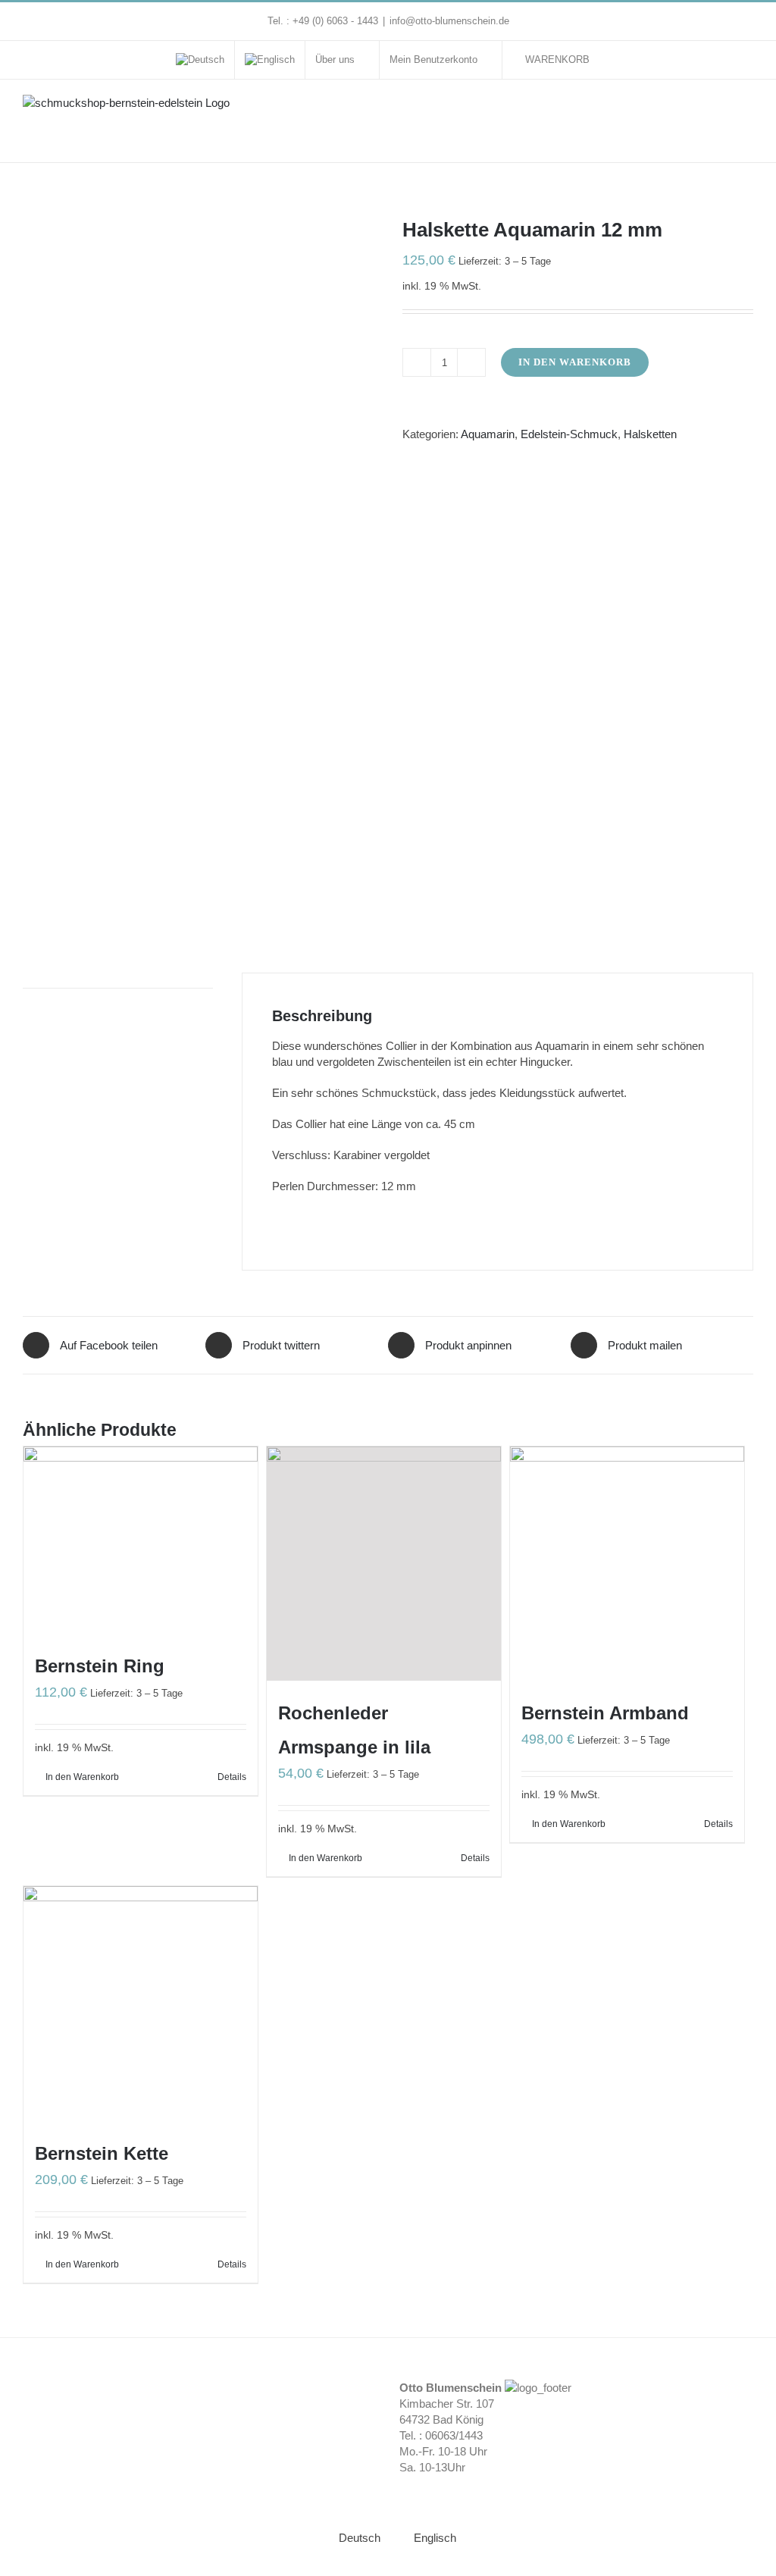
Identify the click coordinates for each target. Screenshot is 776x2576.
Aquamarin (488, 434)
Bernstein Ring (100, 1666)
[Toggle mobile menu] (747, 110)
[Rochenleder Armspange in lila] (384, 1564)
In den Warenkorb (575, 362)
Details (232, 1777)
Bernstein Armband (605, 1713)
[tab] (118, 981)
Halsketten (650, 434)
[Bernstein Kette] (141, 2003)
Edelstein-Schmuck (569, 434)
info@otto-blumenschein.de (449, 21)
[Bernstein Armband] (627, 1564)
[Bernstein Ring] (141, 1540)
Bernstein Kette (102, 2153)
